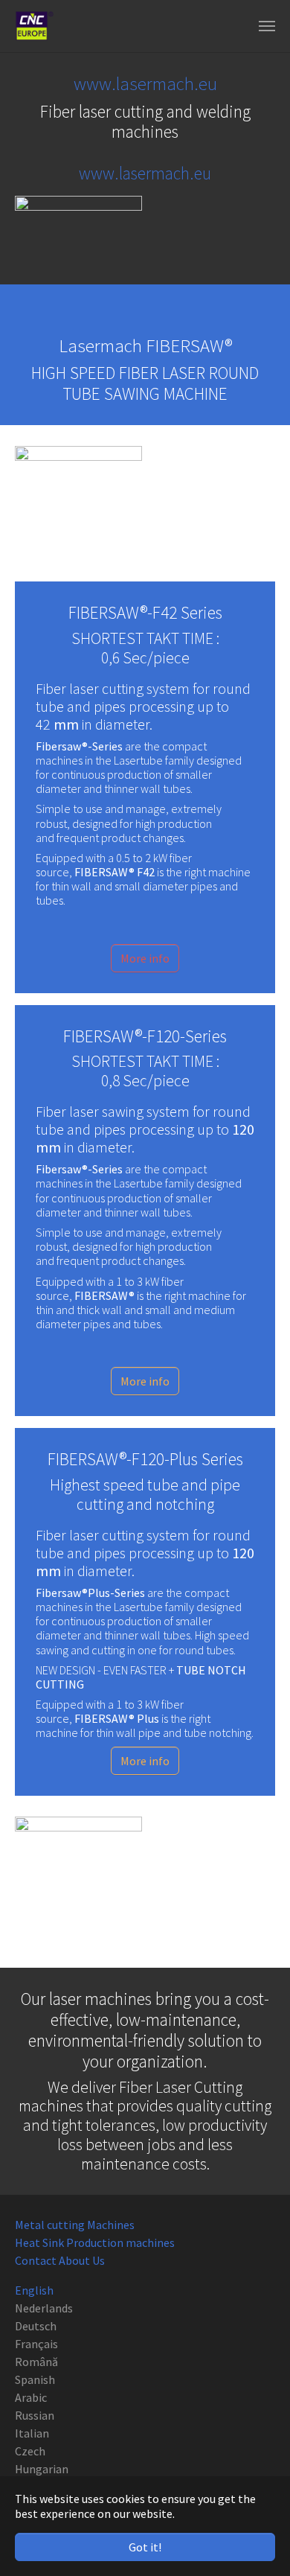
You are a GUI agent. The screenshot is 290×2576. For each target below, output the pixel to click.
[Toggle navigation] (267, 26)
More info (145, 958)
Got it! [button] (145, 2547)
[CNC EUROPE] (34, 26)
